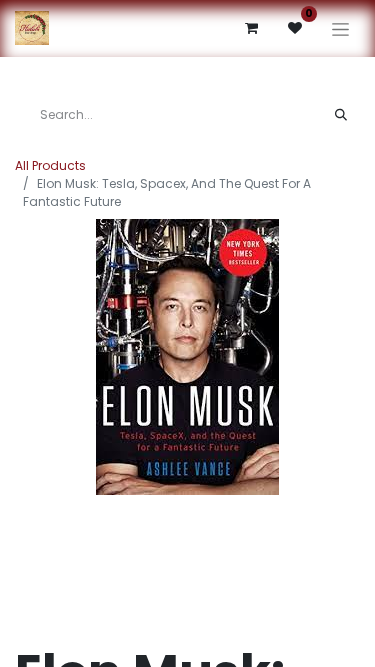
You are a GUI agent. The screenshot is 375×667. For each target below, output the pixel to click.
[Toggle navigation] (340, 28)
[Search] (341, 115)
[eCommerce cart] (251, 28)
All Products (50, 165)
